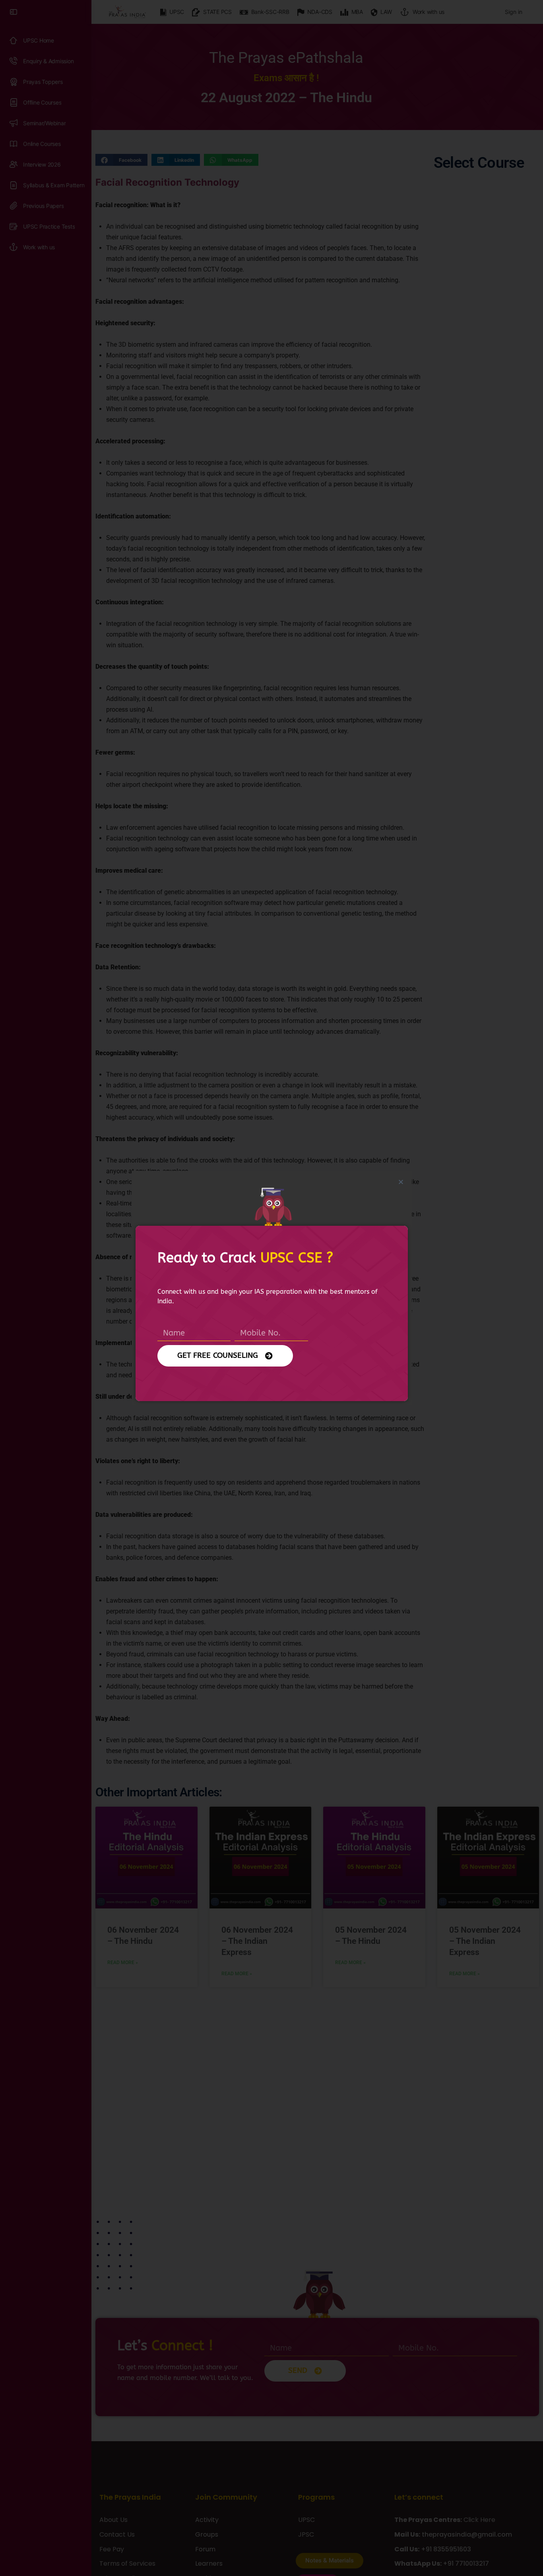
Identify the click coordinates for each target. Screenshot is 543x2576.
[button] (401, 1182)
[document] (271, 1288)
